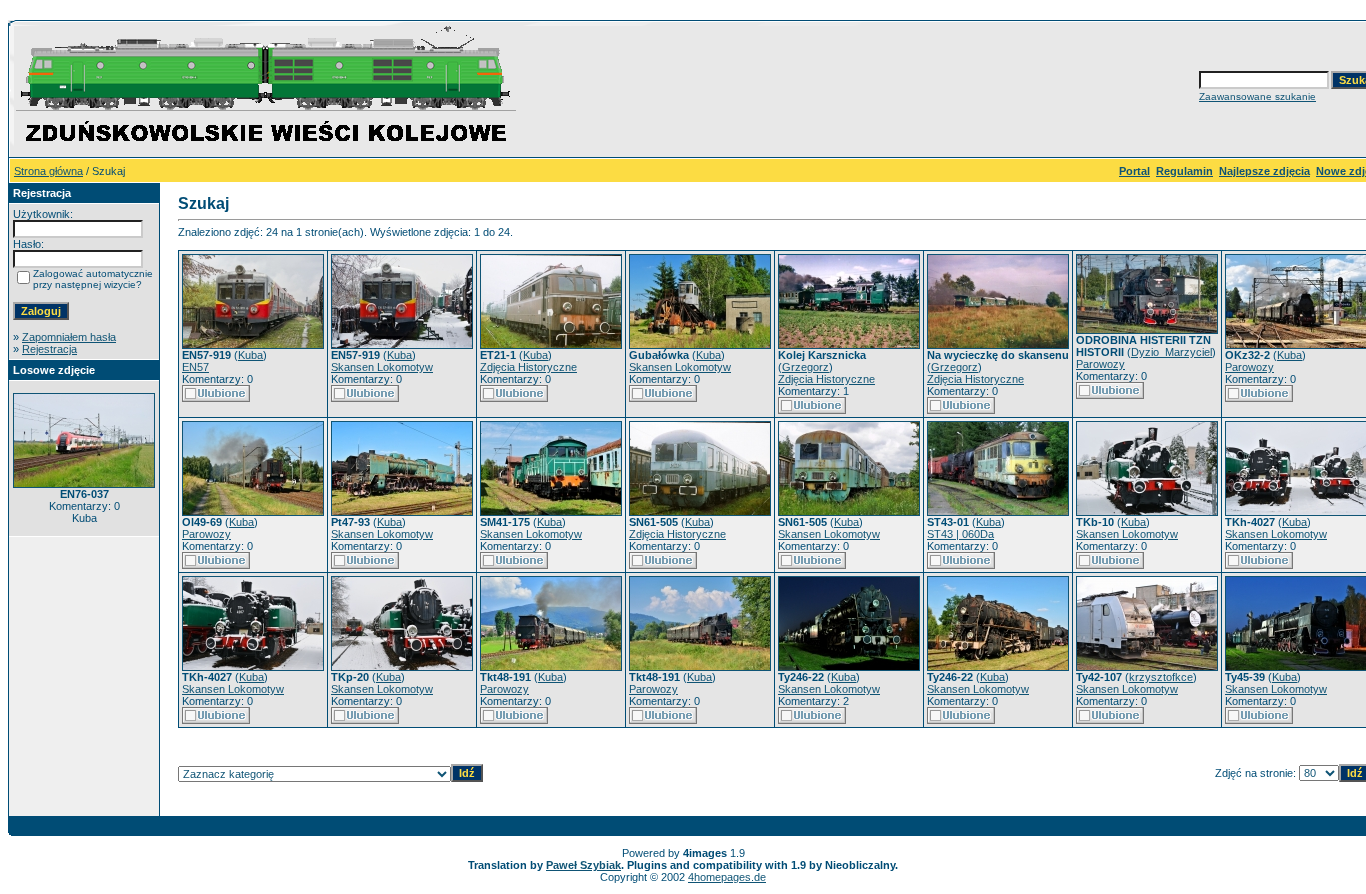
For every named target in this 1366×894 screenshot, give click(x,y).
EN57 (195, 367)
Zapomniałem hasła (69, 337)
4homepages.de (727, 877)
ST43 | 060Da (960, 534)
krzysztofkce (1161, 677)
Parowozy (1100, 364)
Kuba (250, 355)
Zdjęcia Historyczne (528, 367)
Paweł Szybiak (583, 865)
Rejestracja (49, 349)
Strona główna (48, 171)
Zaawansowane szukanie (1257, 96)
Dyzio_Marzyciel (1171, 352)
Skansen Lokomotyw (382, 367)
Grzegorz (805, 367)
